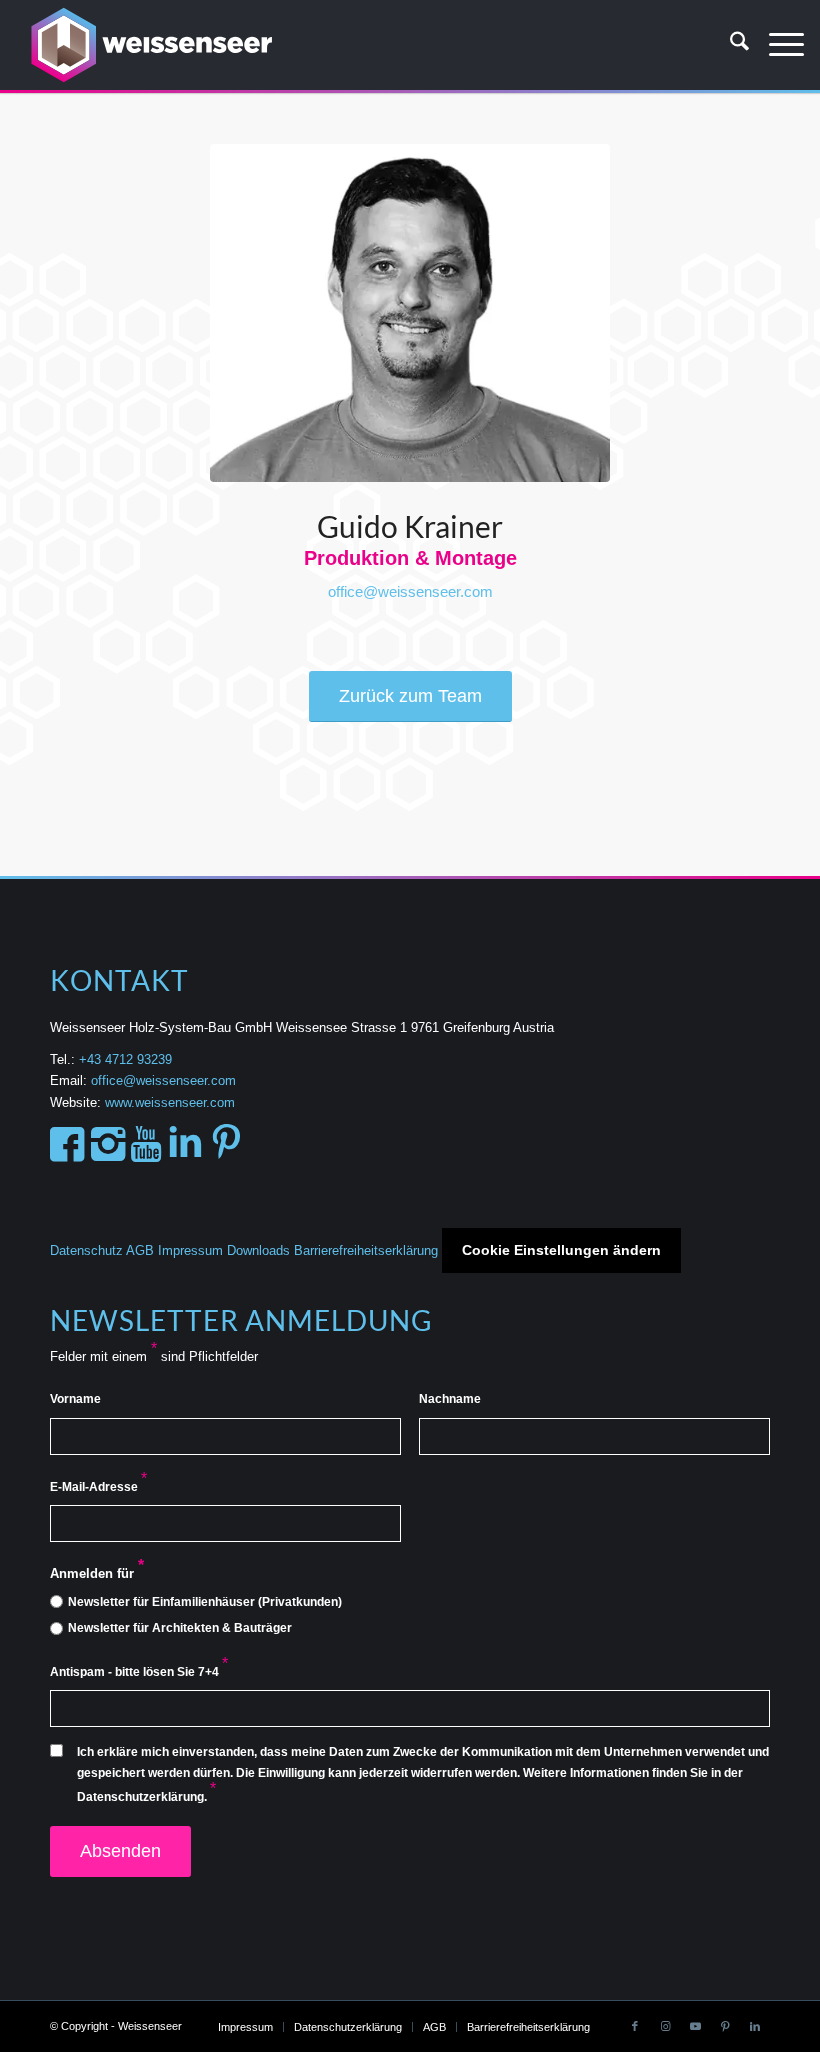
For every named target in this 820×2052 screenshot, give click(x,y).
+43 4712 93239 (127, 1059)
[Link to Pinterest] (725, 2026)
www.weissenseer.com (170, 1102)
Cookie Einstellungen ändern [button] (561, 1250)
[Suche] (729, 45)
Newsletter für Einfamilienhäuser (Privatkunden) (205, 1602)
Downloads (258, 1250)
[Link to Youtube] (695, 2026)
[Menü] (776, 45)
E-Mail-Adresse (98, 1487)
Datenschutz (86, 1250)
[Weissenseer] (150, 45)
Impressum (190, 1250)
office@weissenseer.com (410, 591)
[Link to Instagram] (665, 2026)
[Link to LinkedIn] (755, 2026)
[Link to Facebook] (635, 2026)
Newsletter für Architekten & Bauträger (180, 1628)
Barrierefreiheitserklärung (366, 1250)
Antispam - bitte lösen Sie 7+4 (139, 1672)
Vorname (75, 1399)
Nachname (450, 1399)
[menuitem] (729, 45)
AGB (140, 1250)
